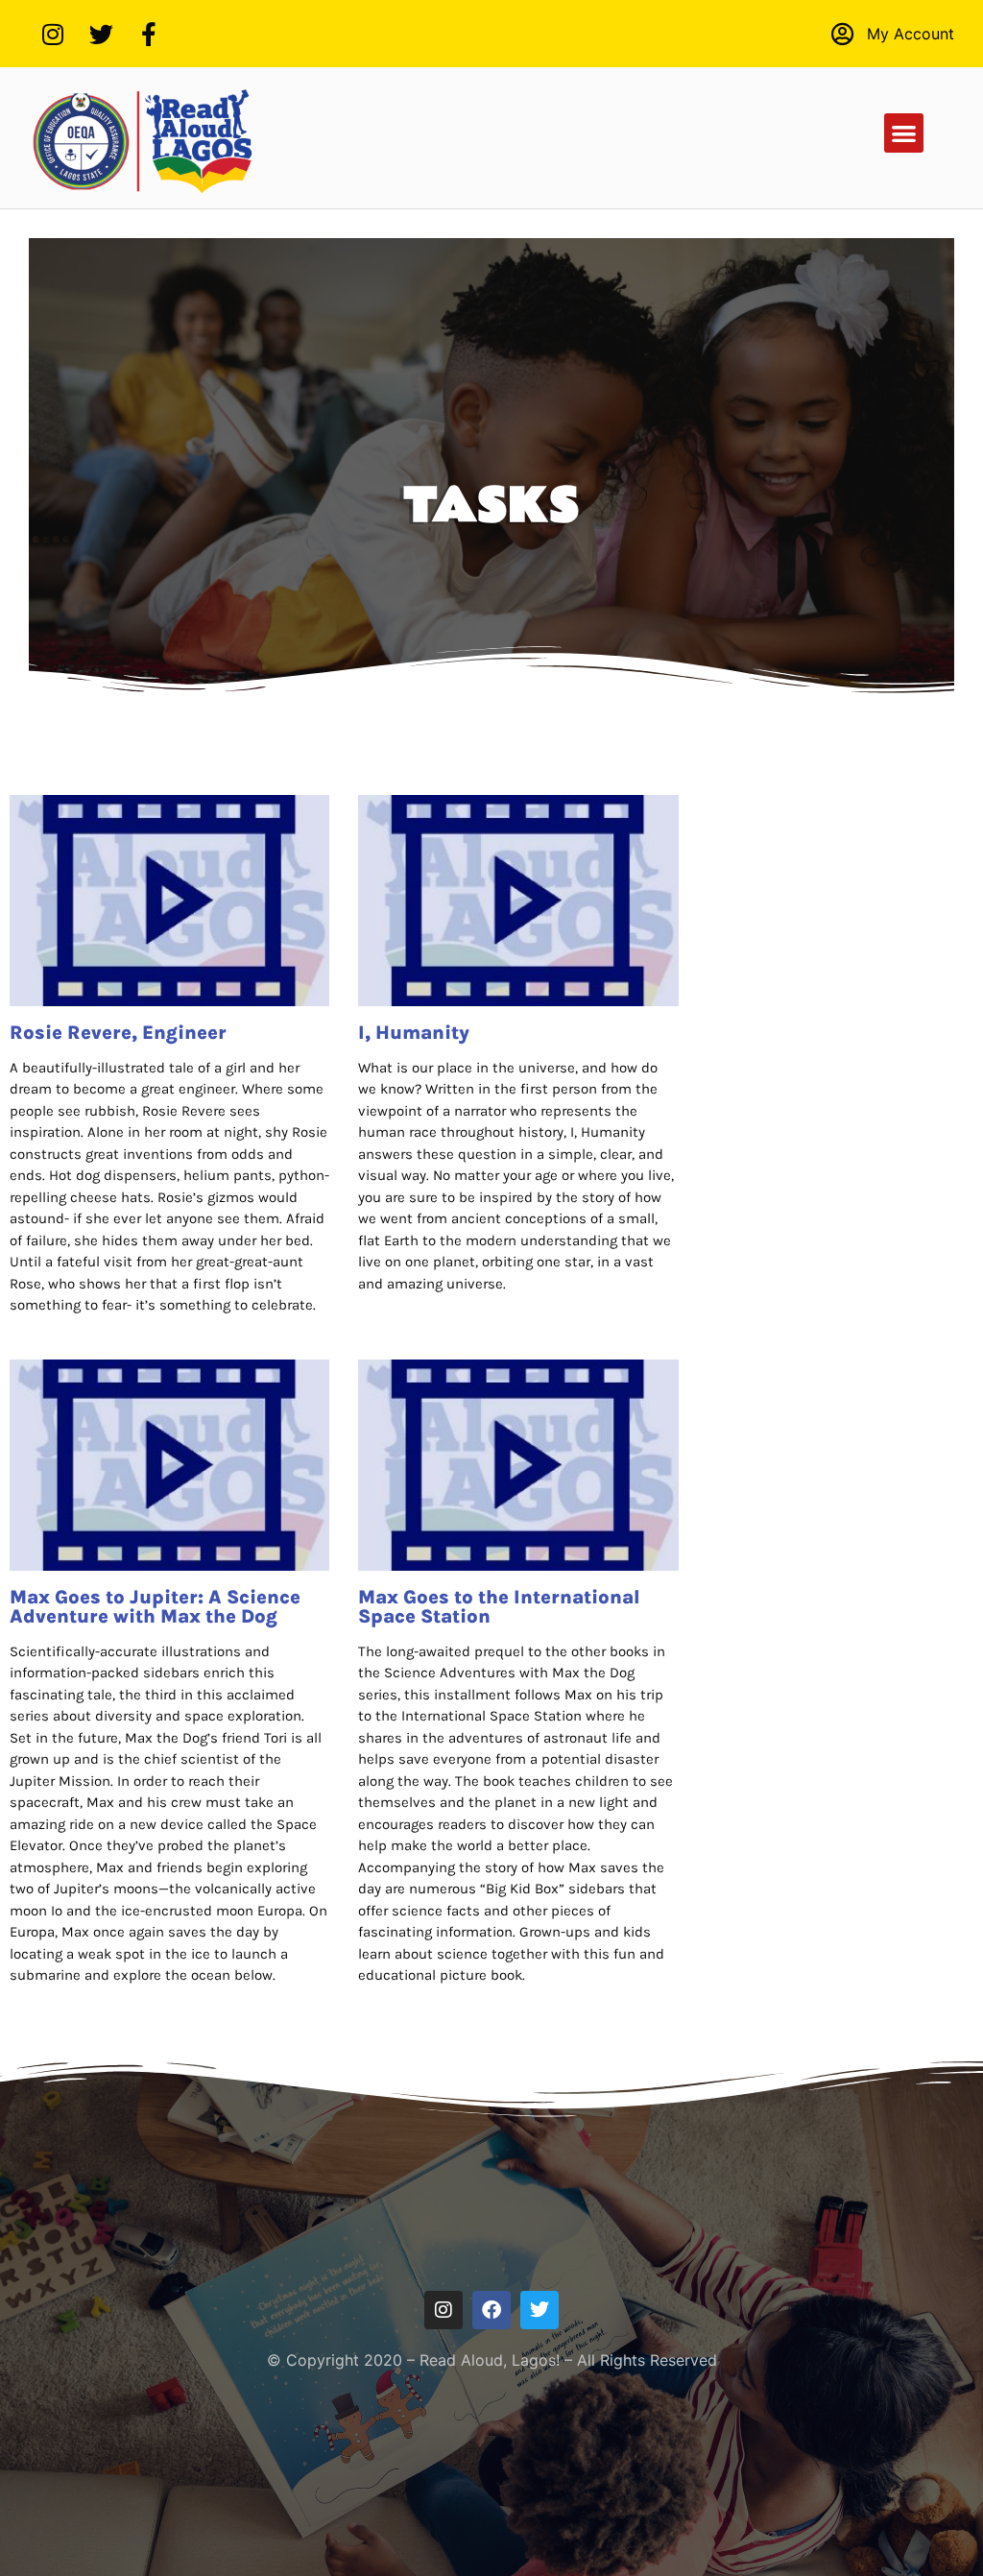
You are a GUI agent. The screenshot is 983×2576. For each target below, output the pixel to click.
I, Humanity (414, 1033)
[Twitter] (101, 34)
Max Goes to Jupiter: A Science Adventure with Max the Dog (155, 1607)
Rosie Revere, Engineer (118, 1033)
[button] (904, 133)
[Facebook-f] (149, 34)
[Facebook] (491, 2310)
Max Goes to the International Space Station (499, 1607)
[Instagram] (53, 34)
